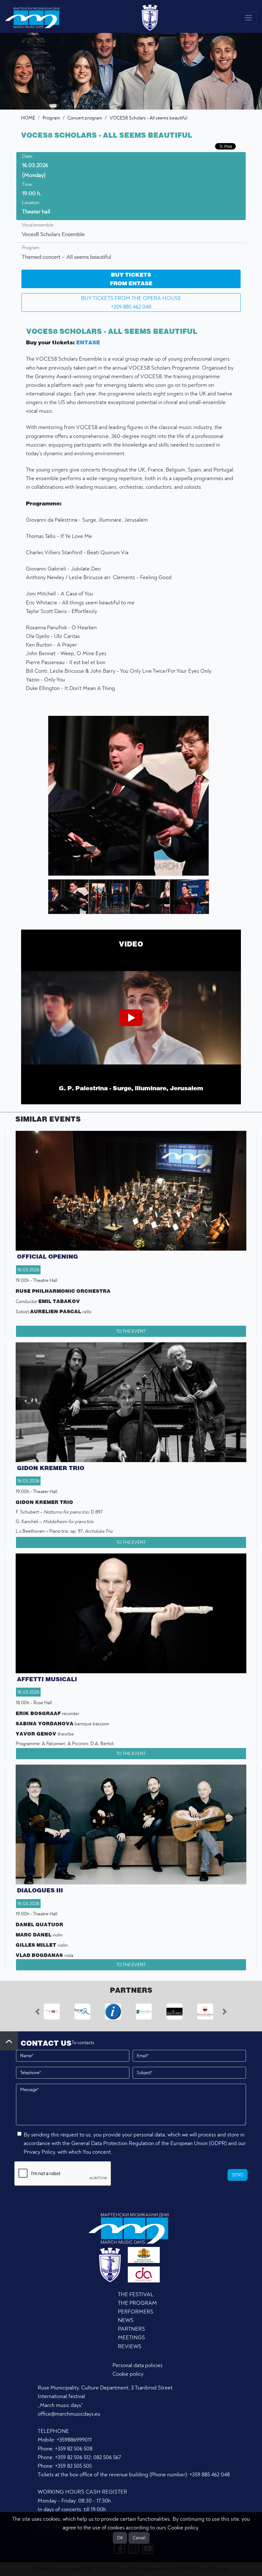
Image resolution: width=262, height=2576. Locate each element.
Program (51, 118)
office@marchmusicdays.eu (69, 2414)
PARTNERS (131, 2329)
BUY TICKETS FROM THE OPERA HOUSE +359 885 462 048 (131, 303)
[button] (65, 897)
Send (238, 2175)
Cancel (139, 2538)
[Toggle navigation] (248, 18)
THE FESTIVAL (136, 2294)
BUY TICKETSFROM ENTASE (131, 279)
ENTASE (88, 342)
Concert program (85, 118)
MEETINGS (131, 2338)
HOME (28, 118)
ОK (120, 2538)
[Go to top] (9, 2041)
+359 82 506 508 (74, 2449)
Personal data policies (138, 2365)
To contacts (83, 2043)
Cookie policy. (183, 2528)
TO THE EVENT (131, 1331)
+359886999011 (74, 2440)
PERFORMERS (136, 2312)
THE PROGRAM (137, 2303)
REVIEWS (130, 2346)
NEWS (126, 2320)
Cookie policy (128, 2374)
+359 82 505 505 (73, 2466)
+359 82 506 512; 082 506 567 (88, 2457)
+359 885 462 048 (210, 2475)
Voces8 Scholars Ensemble (53, 234)
